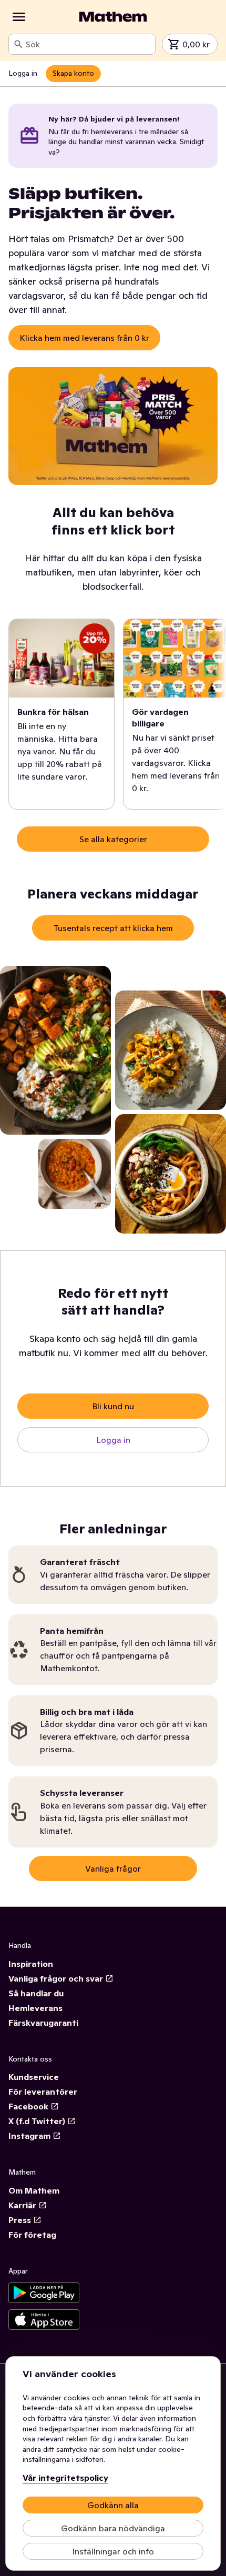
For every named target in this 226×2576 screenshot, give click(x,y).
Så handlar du (36, 1993)
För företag (32, 2235)
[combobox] (88, 44)
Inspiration (31, 1964)
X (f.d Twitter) (37, 2121)
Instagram (29, 2136)
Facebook (28, 2106)
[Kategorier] (19, 17)
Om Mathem (34, 2190)
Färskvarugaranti (43, 2023)
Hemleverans (35, 2008)
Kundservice (34, 2077)
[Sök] (18, 44)
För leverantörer (43, 2092)
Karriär (22, 2205)
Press (20, 2220)
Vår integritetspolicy (65, 2478)
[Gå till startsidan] (113, 17)
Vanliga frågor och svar (56, 1978)
